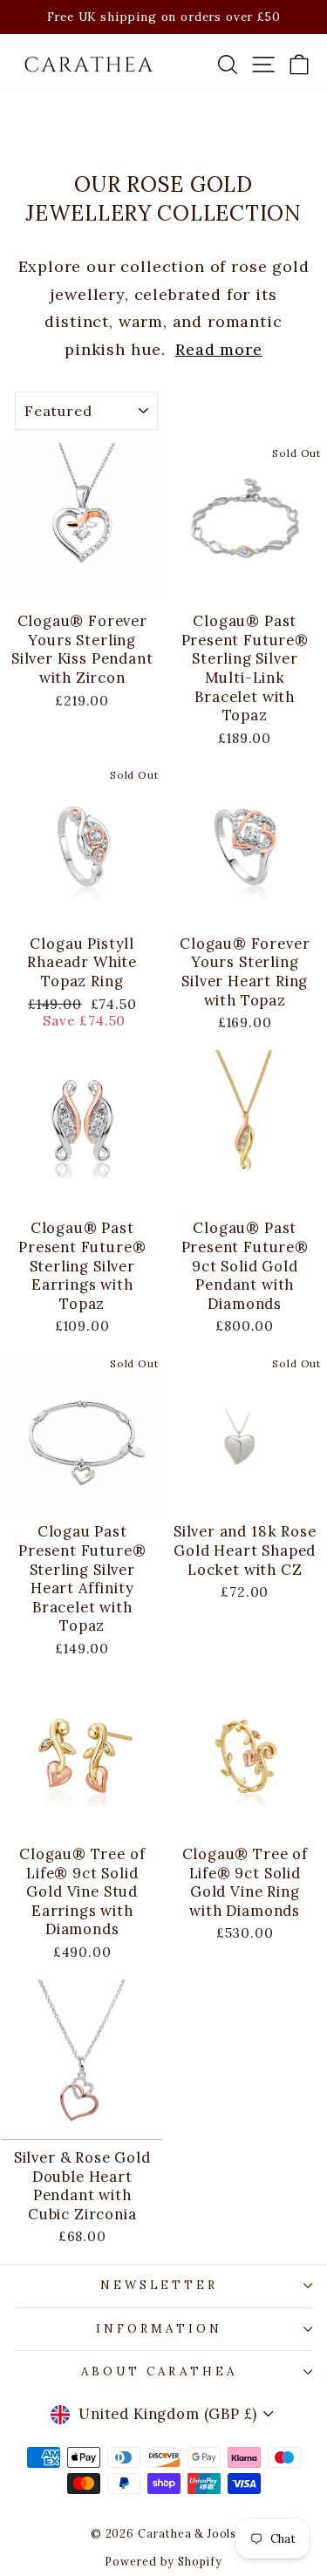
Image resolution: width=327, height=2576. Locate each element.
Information (159, 2329)
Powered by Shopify (163, 2561)
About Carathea (159, 2372)
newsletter (160, 2285)
